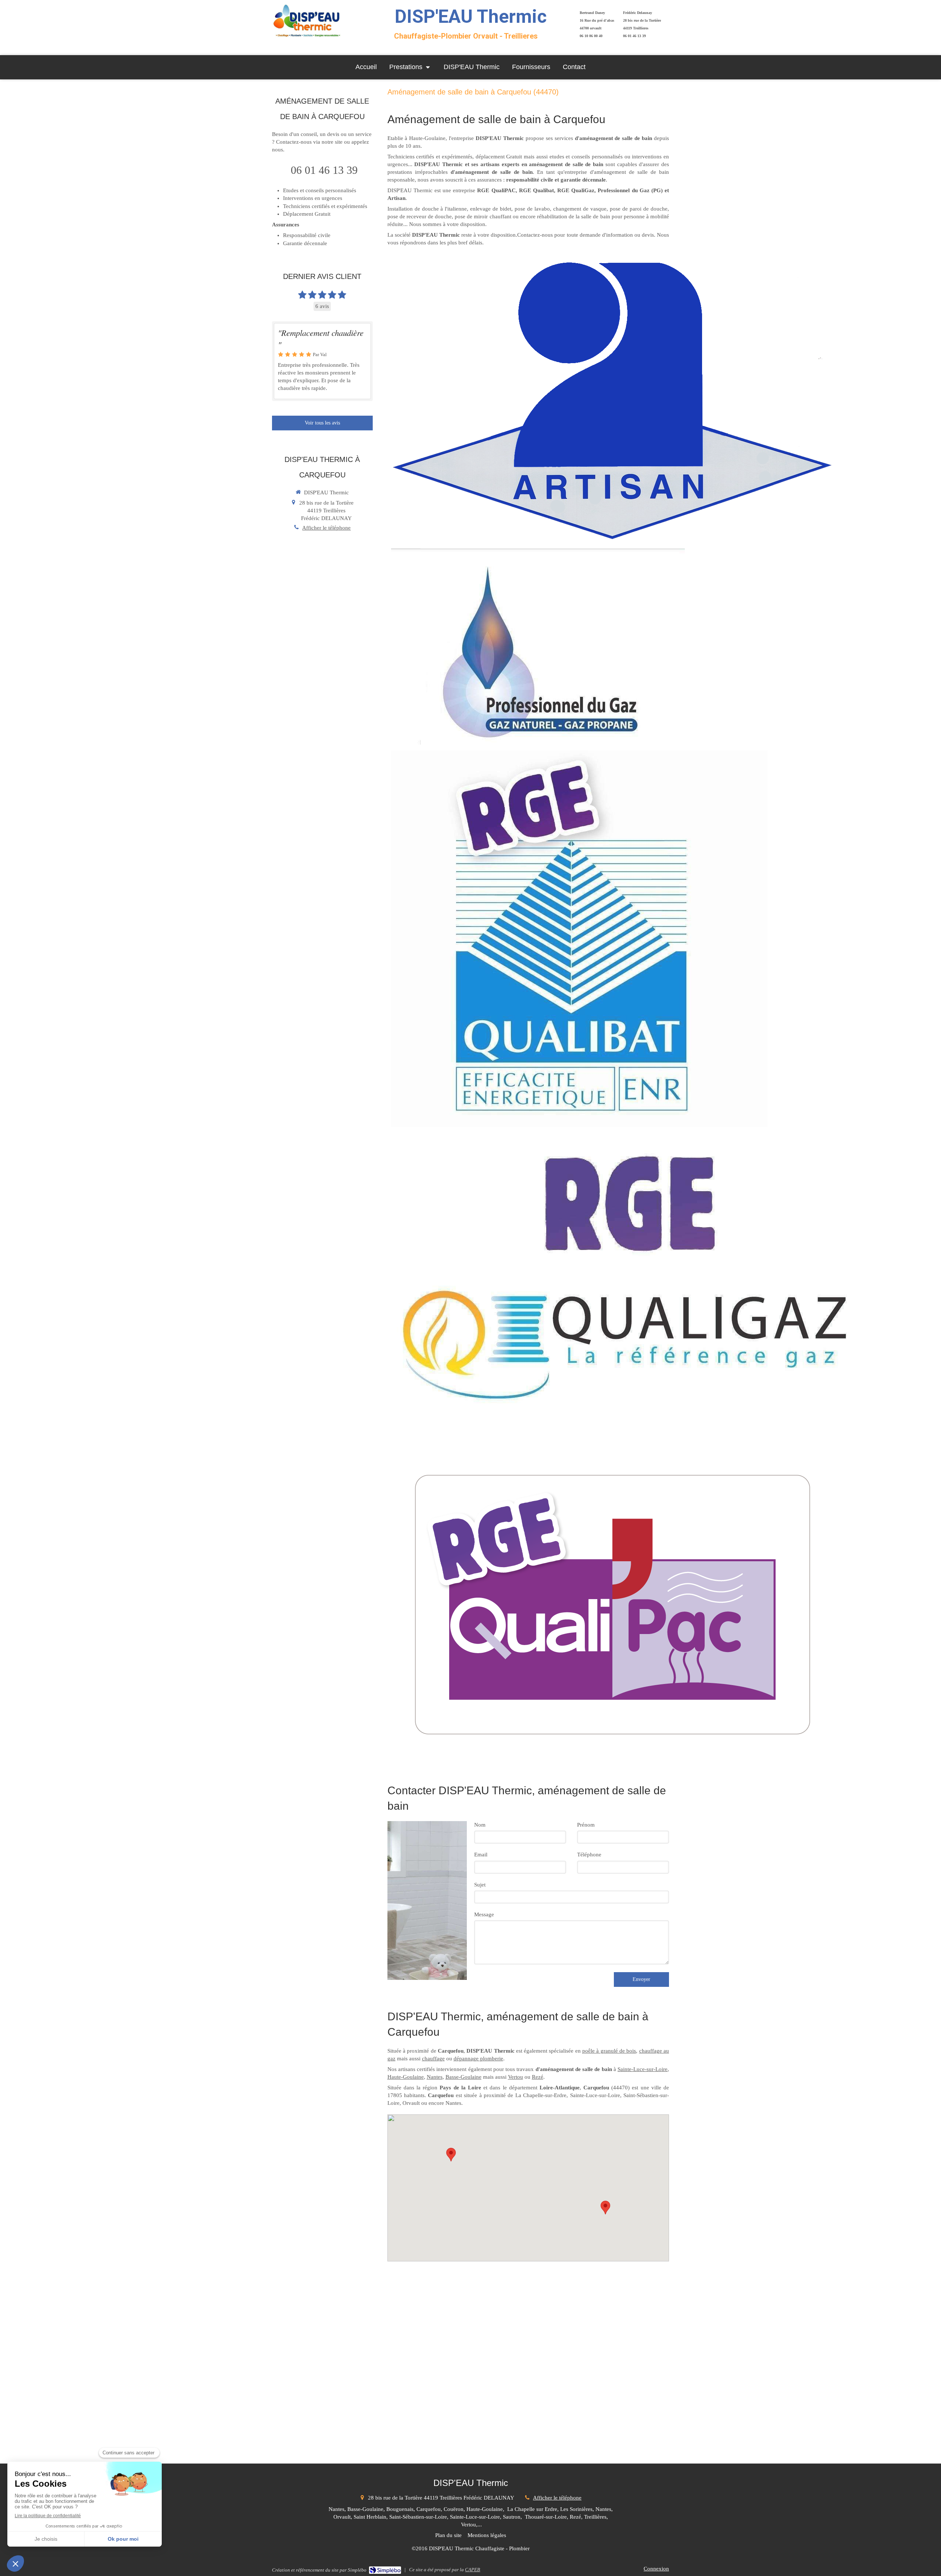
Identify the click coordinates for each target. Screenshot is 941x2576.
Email (481, 1855)
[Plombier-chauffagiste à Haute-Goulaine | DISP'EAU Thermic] (308, 22)
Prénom (586, 1825)
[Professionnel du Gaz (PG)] (538, 647)
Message (484, 1914)
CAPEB (473, 2570)
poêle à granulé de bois (609, 2051)
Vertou (516, 2077)
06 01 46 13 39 (324, 170)
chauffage (433, 2059)
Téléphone (589, 1855)
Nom (480, 1825)
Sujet (480, 1885)
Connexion (656, 2569)
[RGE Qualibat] (579, 939)
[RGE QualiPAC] (612, 1604)
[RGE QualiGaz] (637, 1288)
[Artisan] (612, 400)
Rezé (538, 2077)
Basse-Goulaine (464, 2077)
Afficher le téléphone (326, 528)
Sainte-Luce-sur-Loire (643, 2069)
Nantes (435, 2077)
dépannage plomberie (478, 2059)
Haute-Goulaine (406, 2077)
